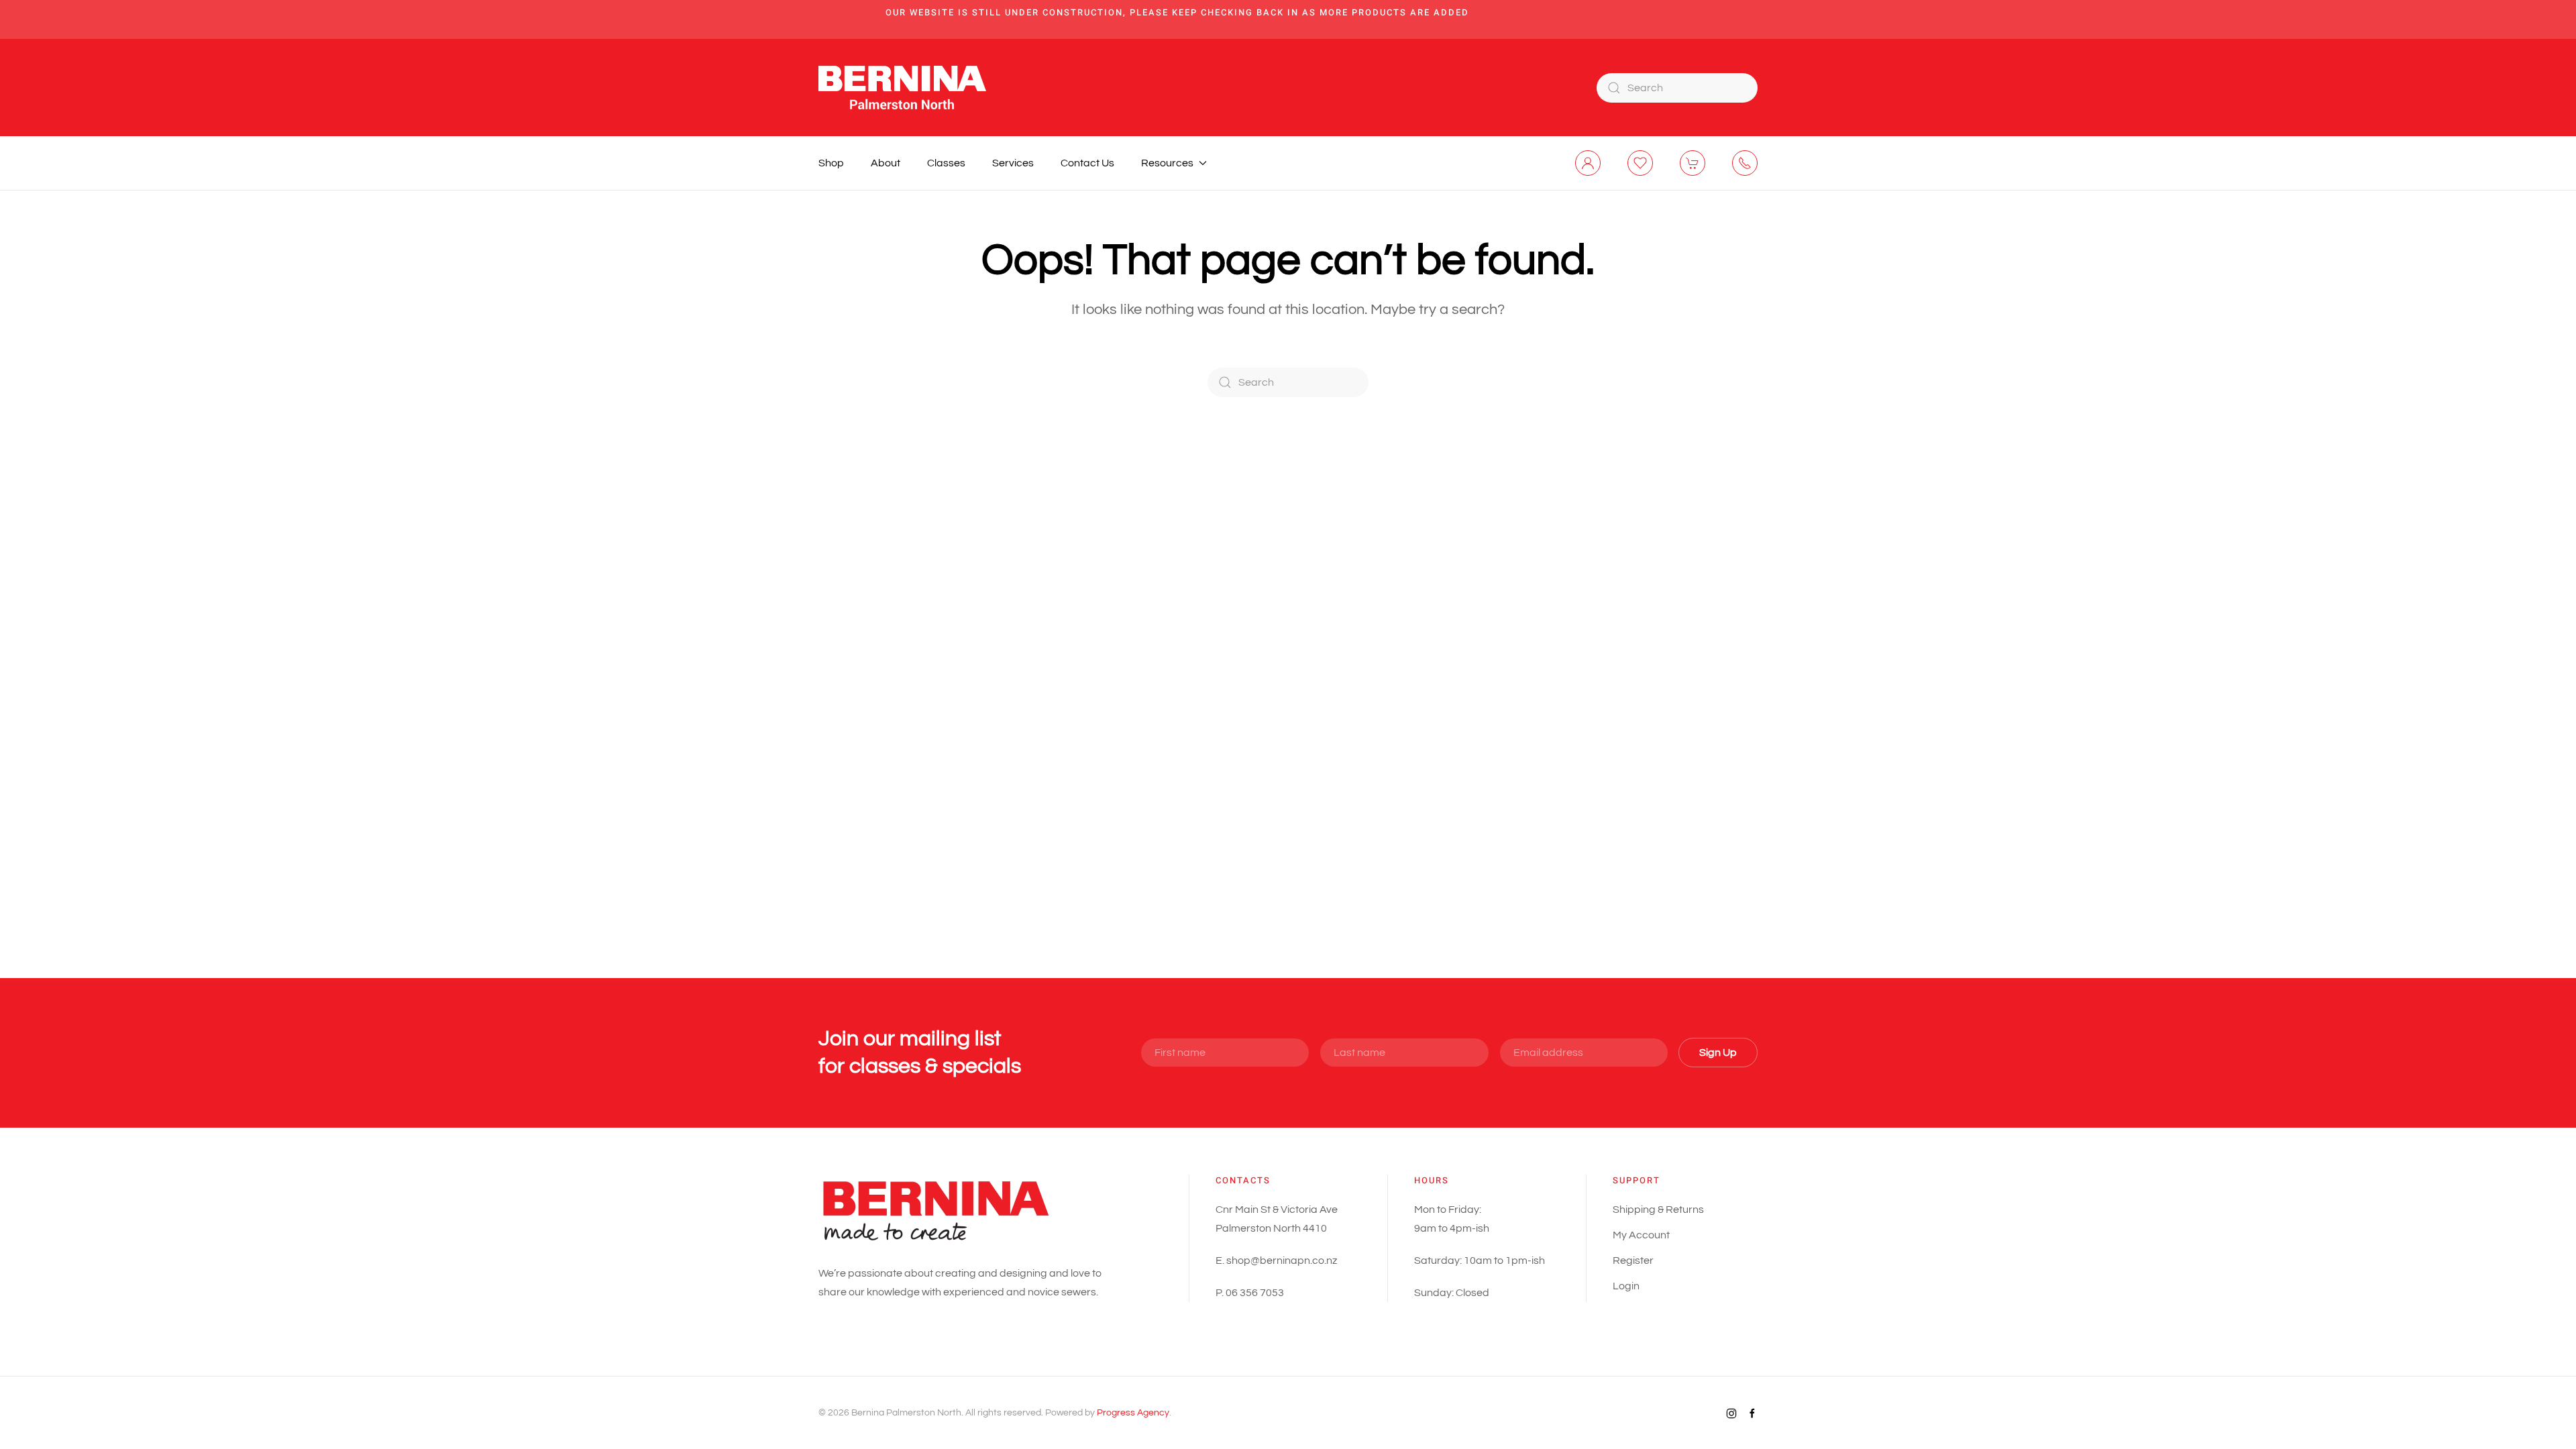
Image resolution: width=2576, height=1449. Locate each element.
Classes (946, 163)
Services (1013, 163)
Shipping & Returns (1658, 1210)
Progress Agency (1133, 1413)
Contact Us (1087, 163)
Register (1633, 1260)
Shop (831, 163)
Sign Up (1718, 1053)
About (885, 163)
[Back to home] (902, 88)
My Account (1641, 1235)
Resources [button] (1167, 163)
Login (1626, 1286)
